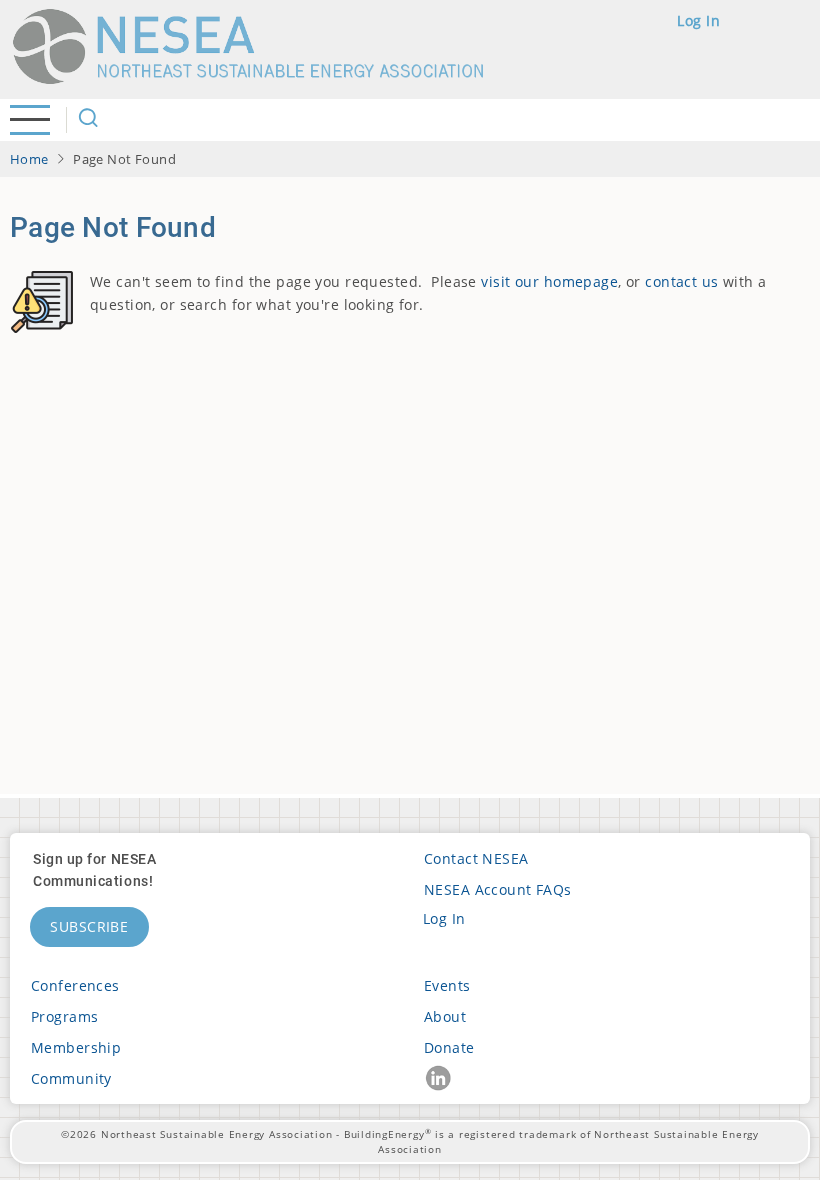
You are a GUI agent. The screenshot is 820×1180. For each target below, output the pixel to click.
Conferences (75, 985)
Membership (76, 1047)
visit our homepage (549, 281)
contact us (681, 281)
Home (29, 159)
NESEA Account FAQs (498, 889)
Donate (449, 1047)
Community (71, 1078)
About (445, 1016)
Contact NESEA (476, 858)
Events (447, 985)
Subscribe (89, 926)
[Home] (257, 46)
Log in (698, 20)
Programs (64, 1016)
